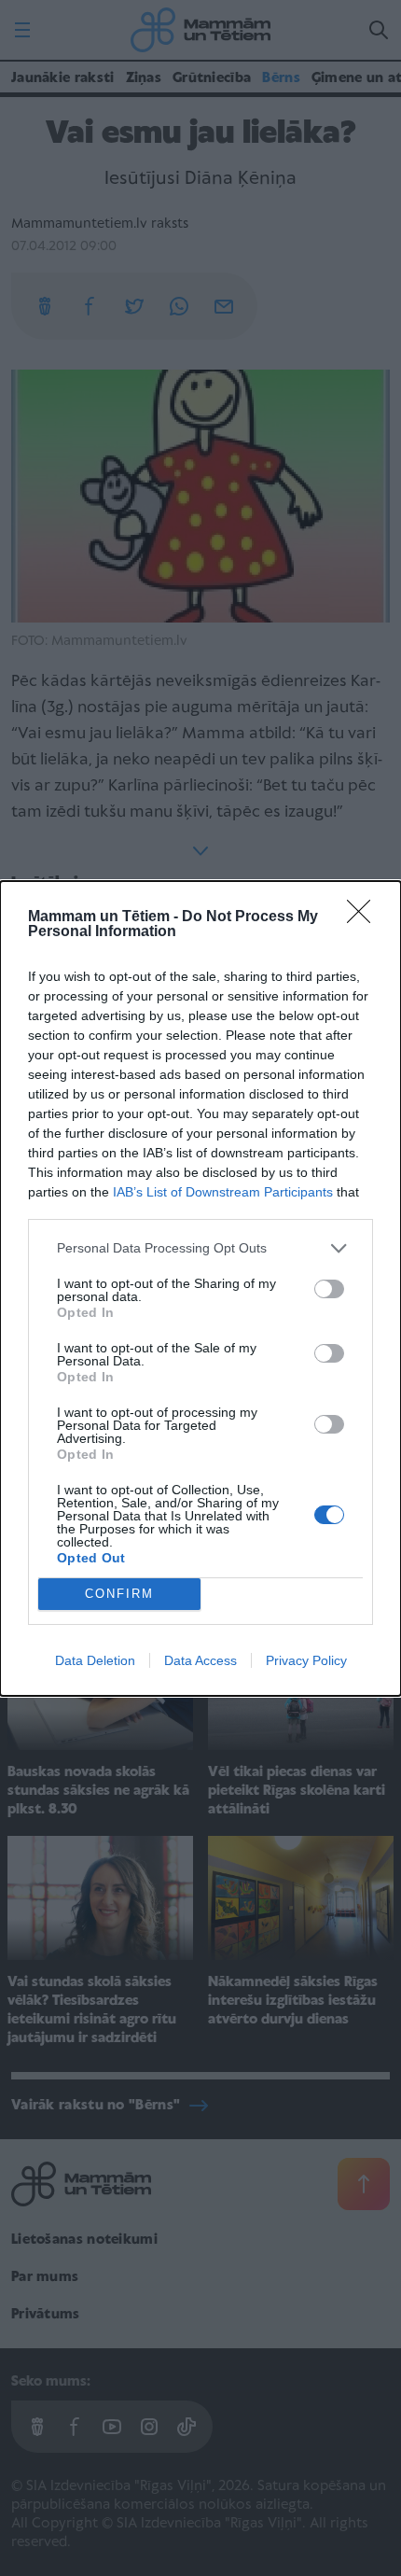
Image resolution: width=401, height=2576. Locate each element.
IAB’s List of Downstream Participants (223, 1192)
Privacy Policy (306, 1660)
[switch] (329, 1289)
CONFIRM (119, 1594)
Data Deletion (95, 1660)
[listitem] (200, 1248)
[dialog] (200, 1288)
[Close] (365, 917)
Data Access (200, 1660)
